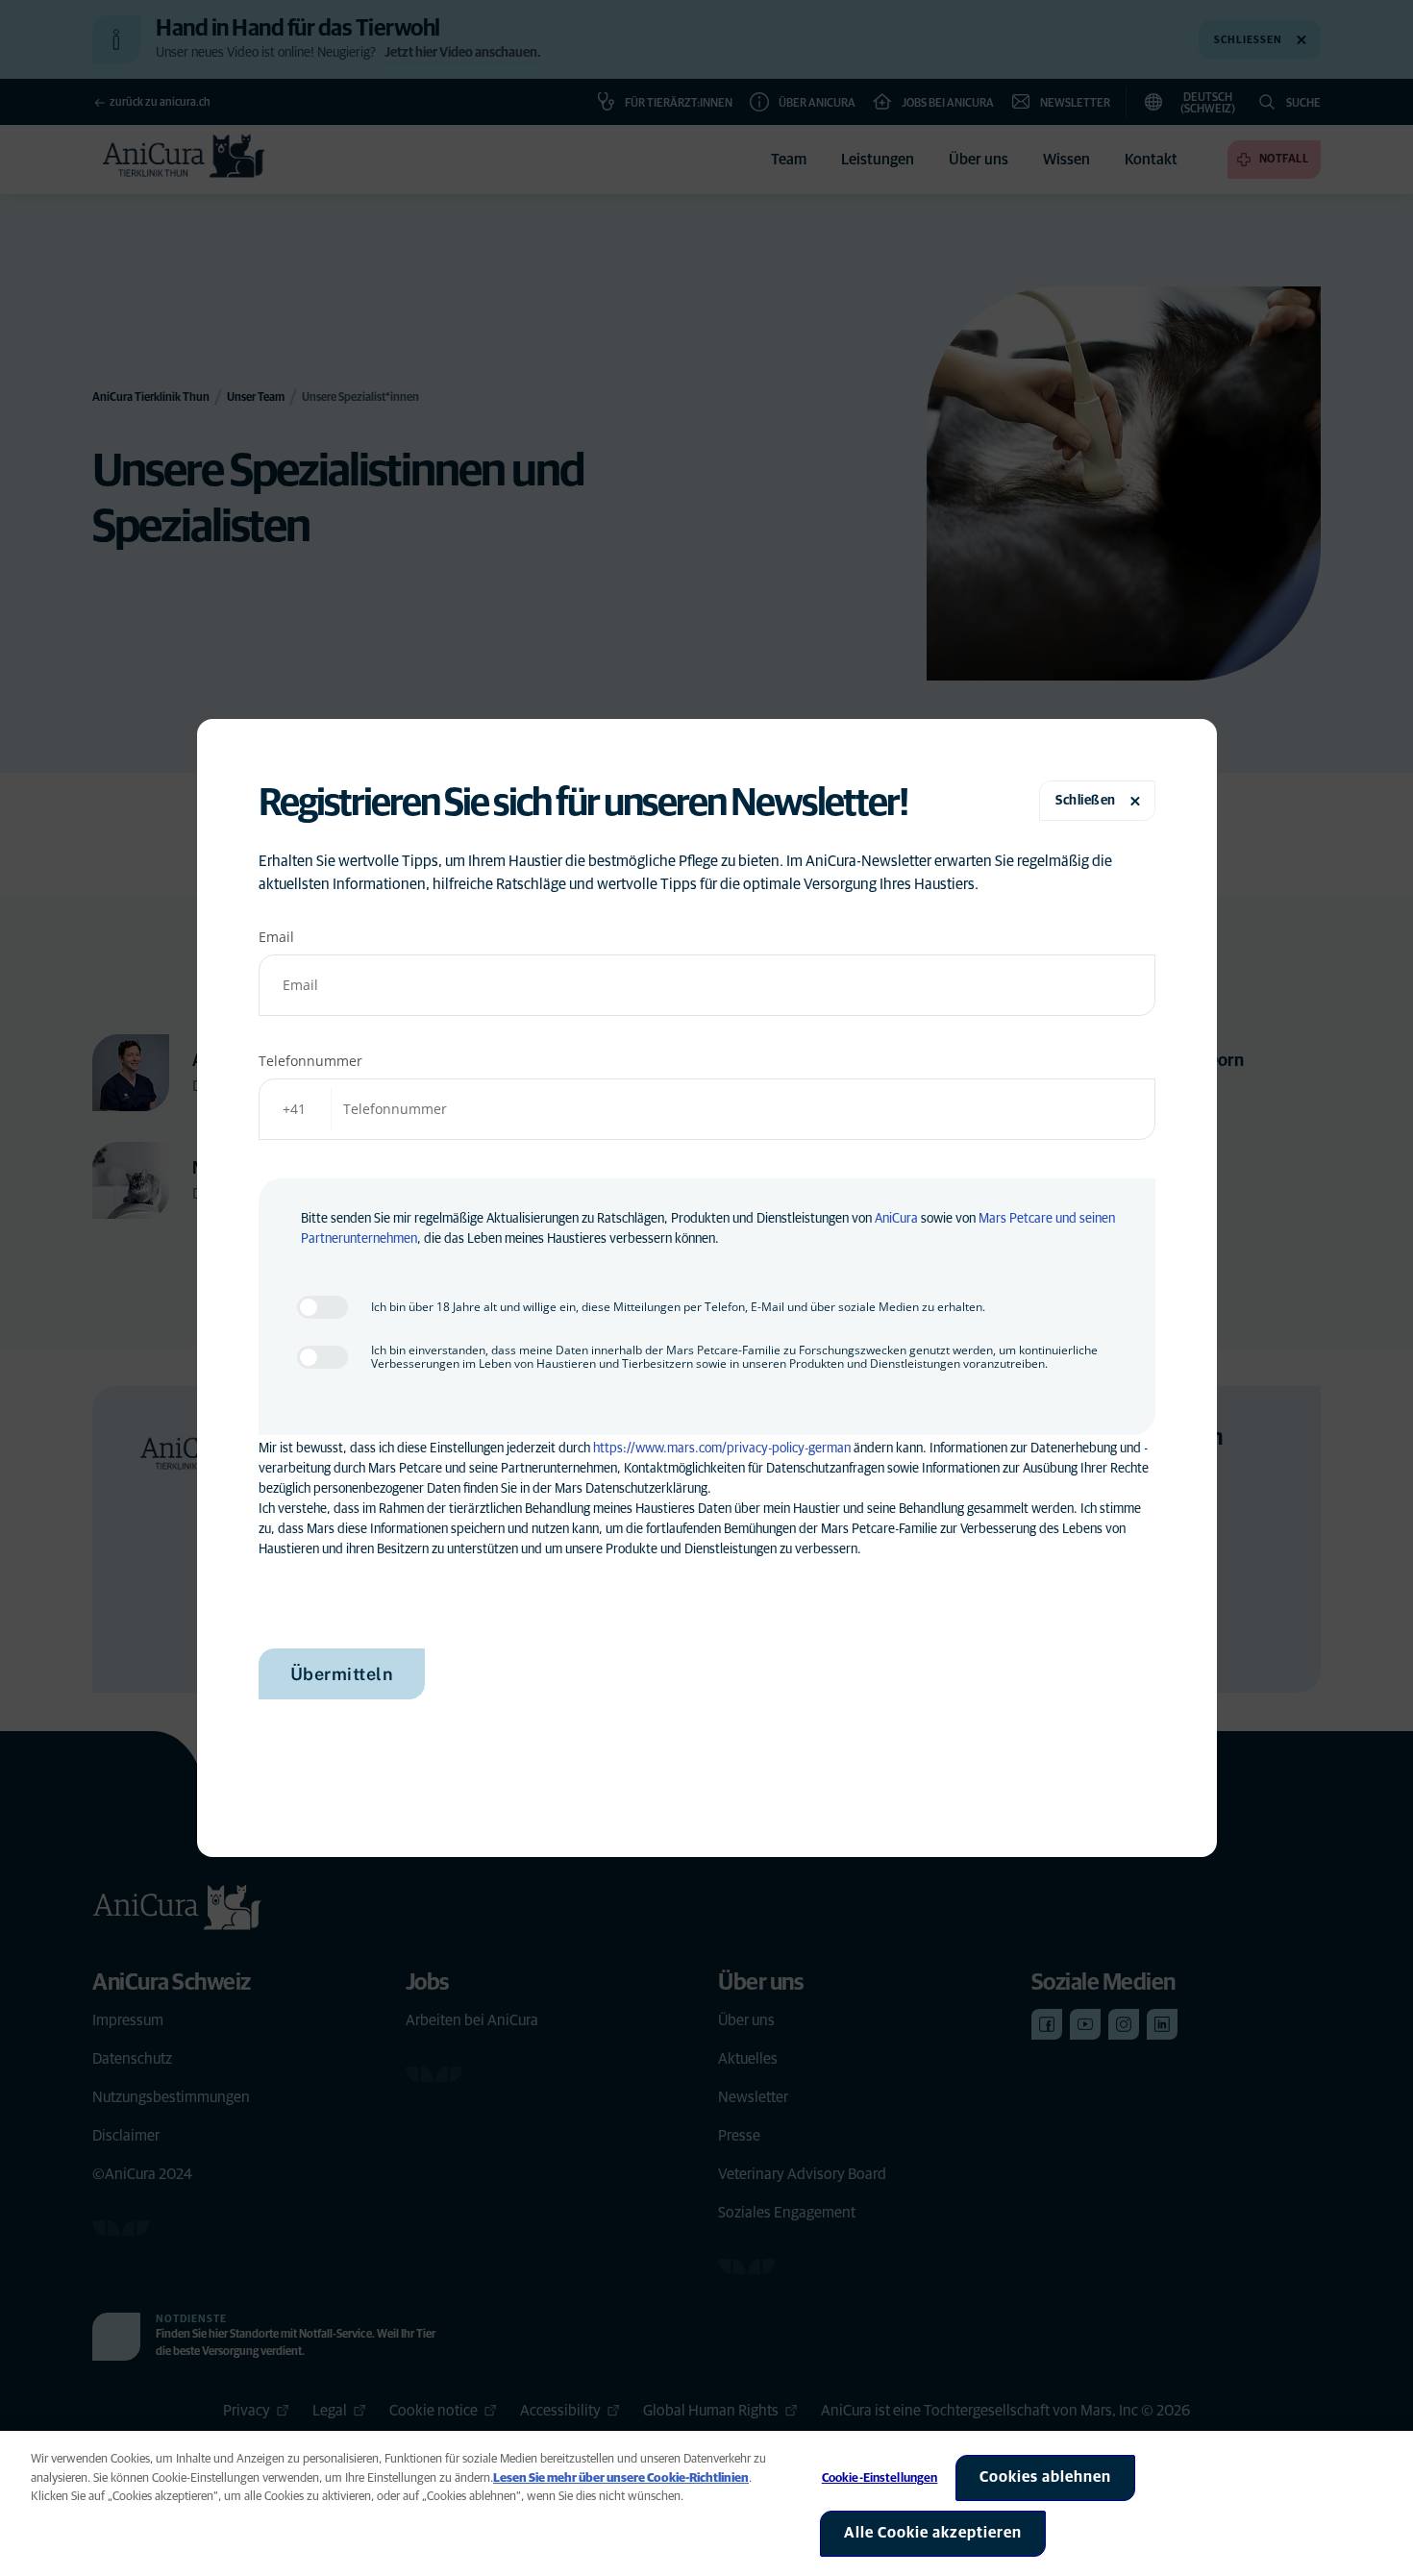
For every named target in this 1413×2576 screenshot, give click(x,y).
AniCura (896, 1219)
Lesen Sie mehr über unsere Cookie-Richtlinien (621, 2478)
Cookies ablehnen (1045, 2477)
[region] (706, 2503)
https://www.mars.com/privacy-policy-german (722, 1449)
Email (276, 937)
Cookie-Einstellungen (880, 2478)
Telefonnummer (310, 1061)
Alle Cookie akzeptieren (933, 2533)
